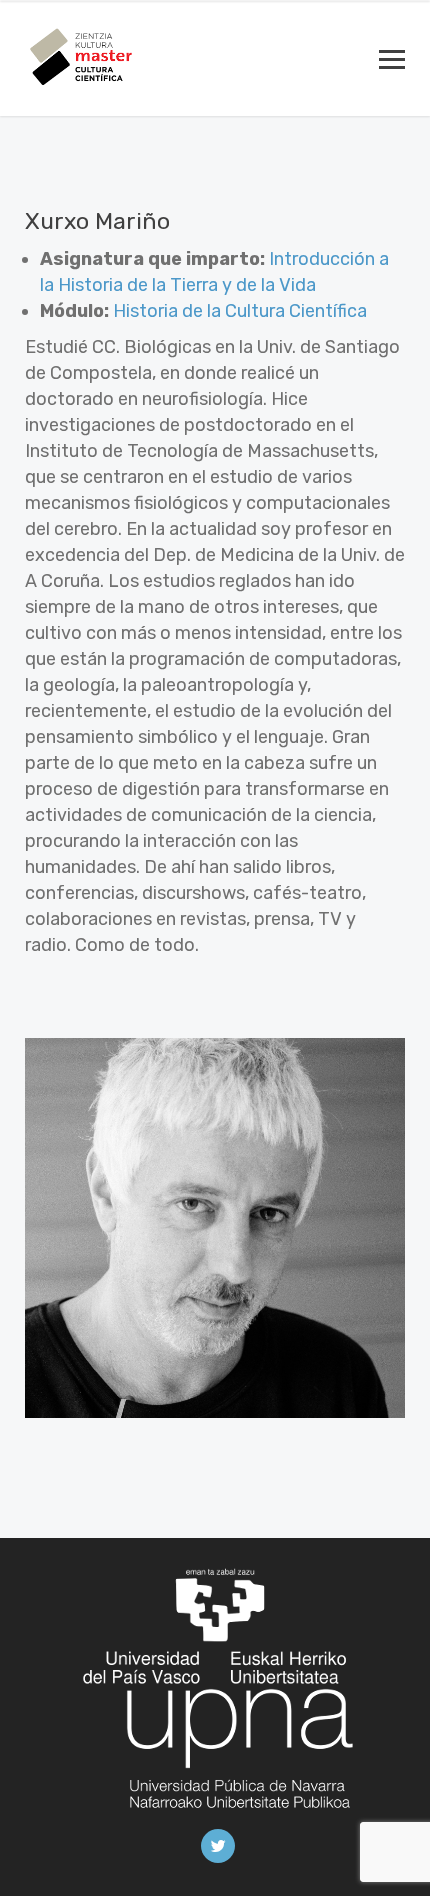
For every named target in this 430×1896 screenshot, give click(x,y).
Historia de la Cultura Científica (240, 311)
